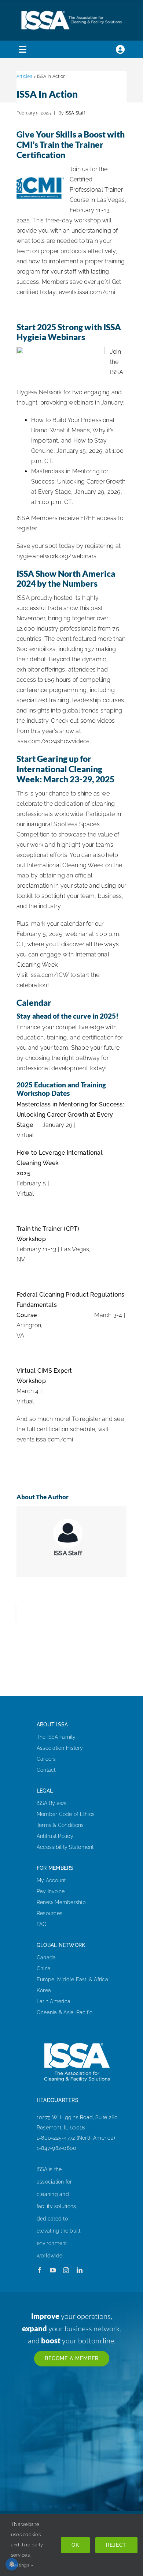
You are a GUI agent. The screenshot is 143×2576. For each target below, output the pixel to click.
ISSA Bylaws (52, 1803)
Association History (60, 1748)
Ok (75, 2545)
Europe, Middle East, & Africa (72, 1979)
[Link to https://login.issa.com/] (120, 49)
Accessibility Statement (65, 1847)
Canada (46, 1958)
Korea (44, 1990)
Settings (21, 2565)
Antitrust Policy (55, 1836)
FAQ (42, 1924)
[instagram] (66, 2270)
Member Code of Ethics (66, 1814)
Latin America (54, 2001)
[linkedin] (80, 2270)
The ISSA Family (56, 1737)
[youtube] (53, 2270)
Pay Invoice (51, 1891)
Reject (116, 2545)
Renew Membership (61, 1902)
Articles (24, 76)
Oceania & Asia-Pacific (65, 2012)
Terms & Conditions (60, 1825)
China (44, 1968)
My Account (51, 1880)
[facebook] (40, 2270)
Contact (46, 1770)
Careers (46, 1759)
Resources (49, 1913)
